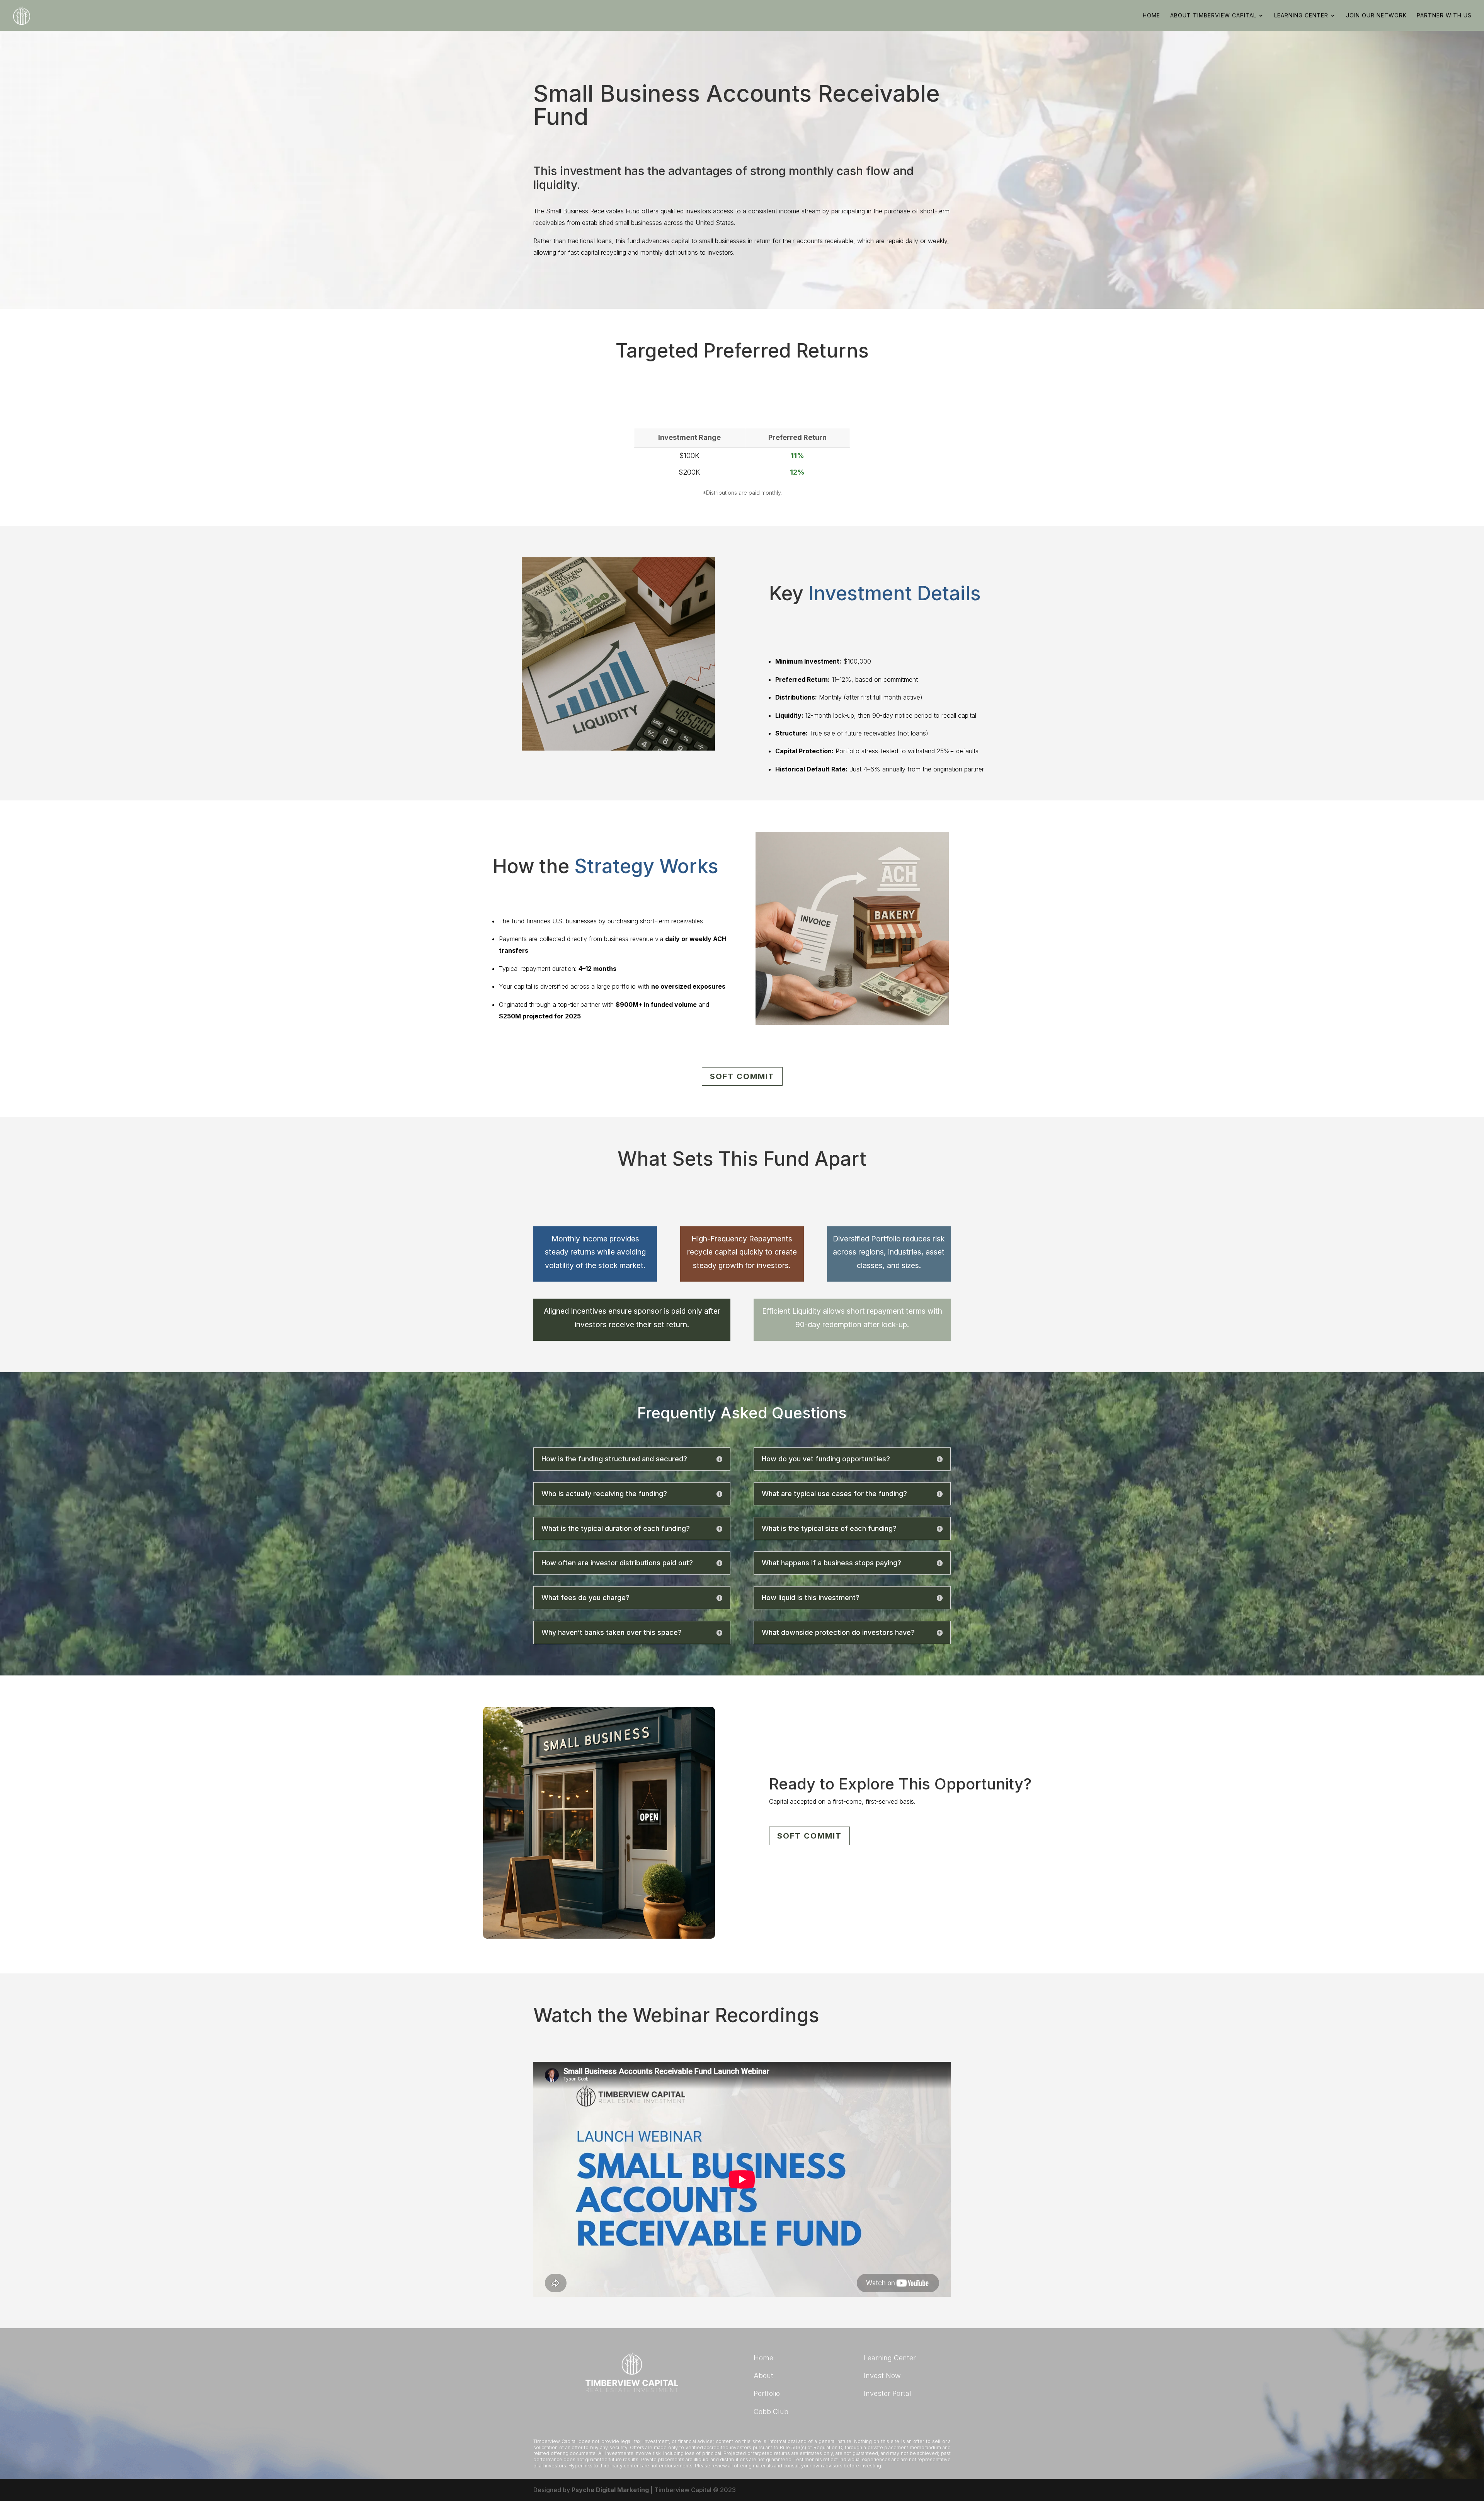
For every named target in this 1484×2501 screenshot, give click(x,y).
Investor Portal (888, 2393)
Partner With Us (1444, 16)
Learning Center (1301, 16)
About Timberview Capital (1213, 16)
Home (1151, 16)
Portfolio (767, 2393)
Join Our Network (1376, 16)
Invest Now (882, 2376)
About (763, 2376)
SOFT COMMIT (742, 1076)
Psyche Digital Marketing (610, 2490)
